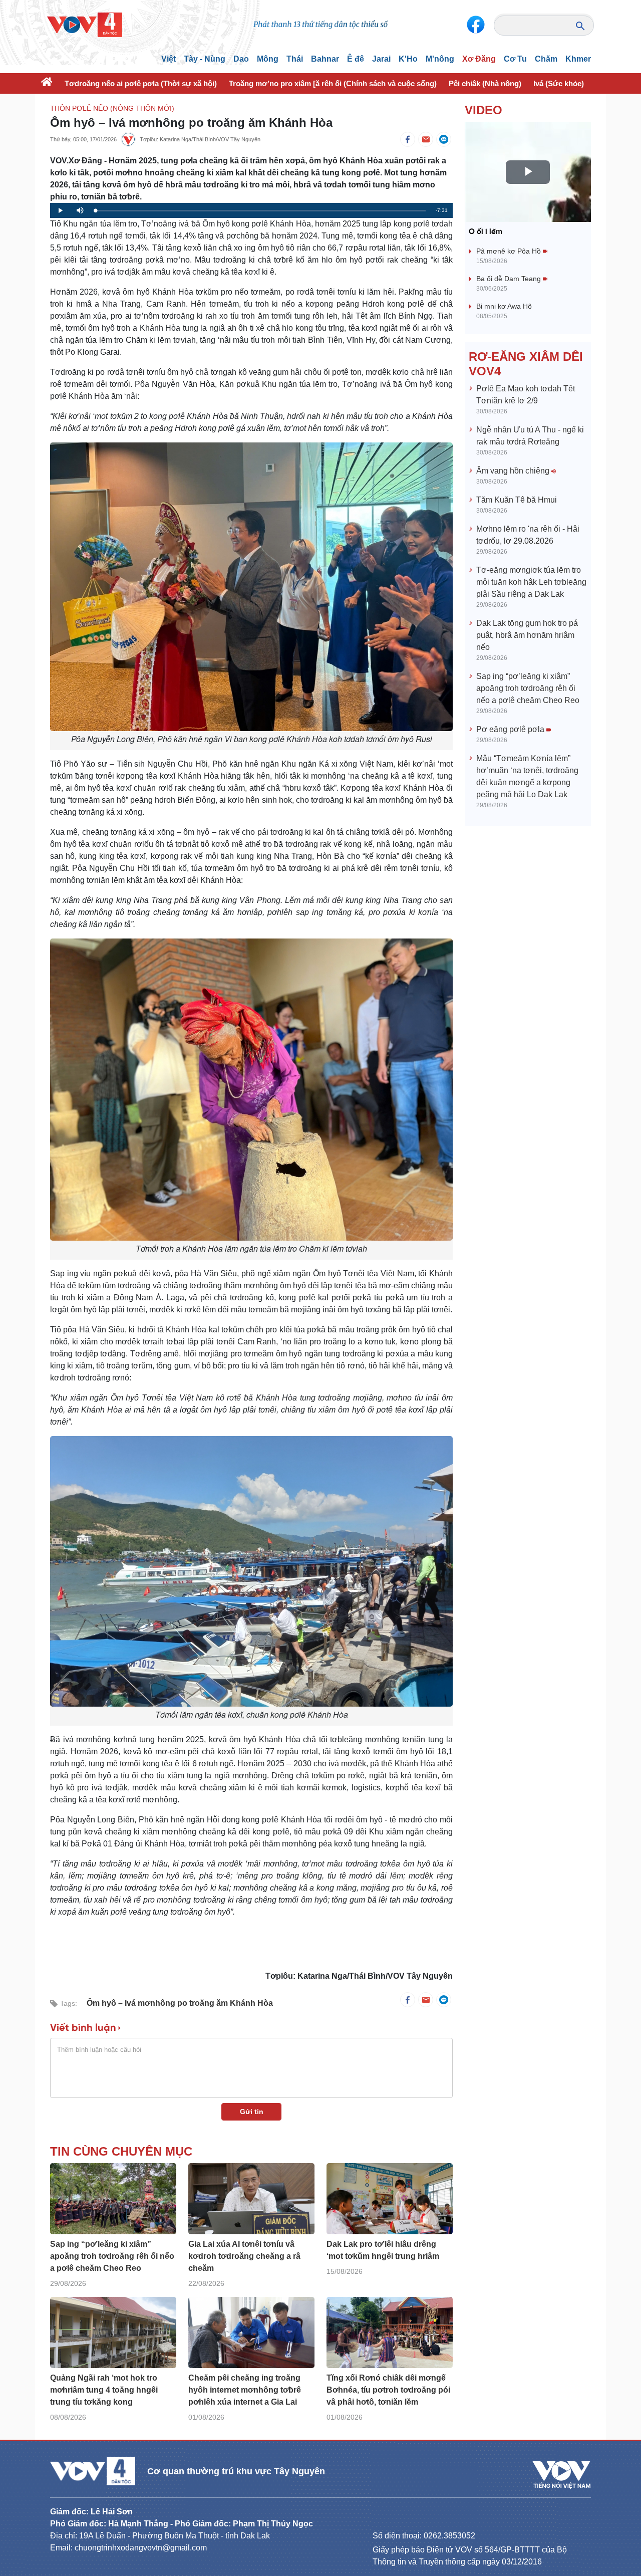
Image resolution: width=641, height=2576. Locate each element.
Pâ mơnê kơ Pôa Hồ (510, 251)
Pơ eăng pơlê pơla (511, 729)
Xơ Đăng (479, 59)
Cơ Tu (515, 59)
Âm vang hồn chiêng (514, 471)
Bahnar (325, 59)
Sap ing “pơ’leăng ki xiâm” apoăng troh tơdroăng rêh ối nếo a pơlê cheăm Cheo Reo (528, 688)
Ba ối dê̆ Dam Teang (510, 279)
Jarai (381, 59)
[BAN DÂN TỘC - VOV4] (85, 24)
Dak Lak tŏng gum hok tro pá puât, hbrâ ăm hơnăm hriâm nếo (527, 635)
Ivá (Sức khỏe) (559, 83)
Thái (295, 59)
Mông (268, 59)
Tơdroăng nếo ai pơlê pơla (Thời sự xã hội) (141, 83)
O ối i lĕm (486, 232)
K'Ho (408, 59)
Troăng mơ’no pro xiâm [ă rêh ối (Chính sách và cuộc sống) (333, 83)
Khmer (578, 59)
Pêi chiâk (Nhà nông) (485, 83)
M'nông (440, 59)
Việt (169, 59)
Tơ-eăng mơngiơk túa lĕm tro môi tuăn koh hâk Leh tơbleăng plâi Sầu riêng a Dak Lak (531, 582)
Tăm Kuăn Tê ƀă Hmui (517, 500)
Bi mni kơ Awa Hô (504, 306)
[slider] (260, 211)
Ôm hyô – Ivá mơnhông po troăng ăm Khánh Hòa (180, 2003)
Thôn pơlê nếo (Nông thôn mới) (112, 108)
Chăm (546, 59)
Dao (241, 59)
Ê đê (356, 59)
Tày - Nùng (205, 59)
